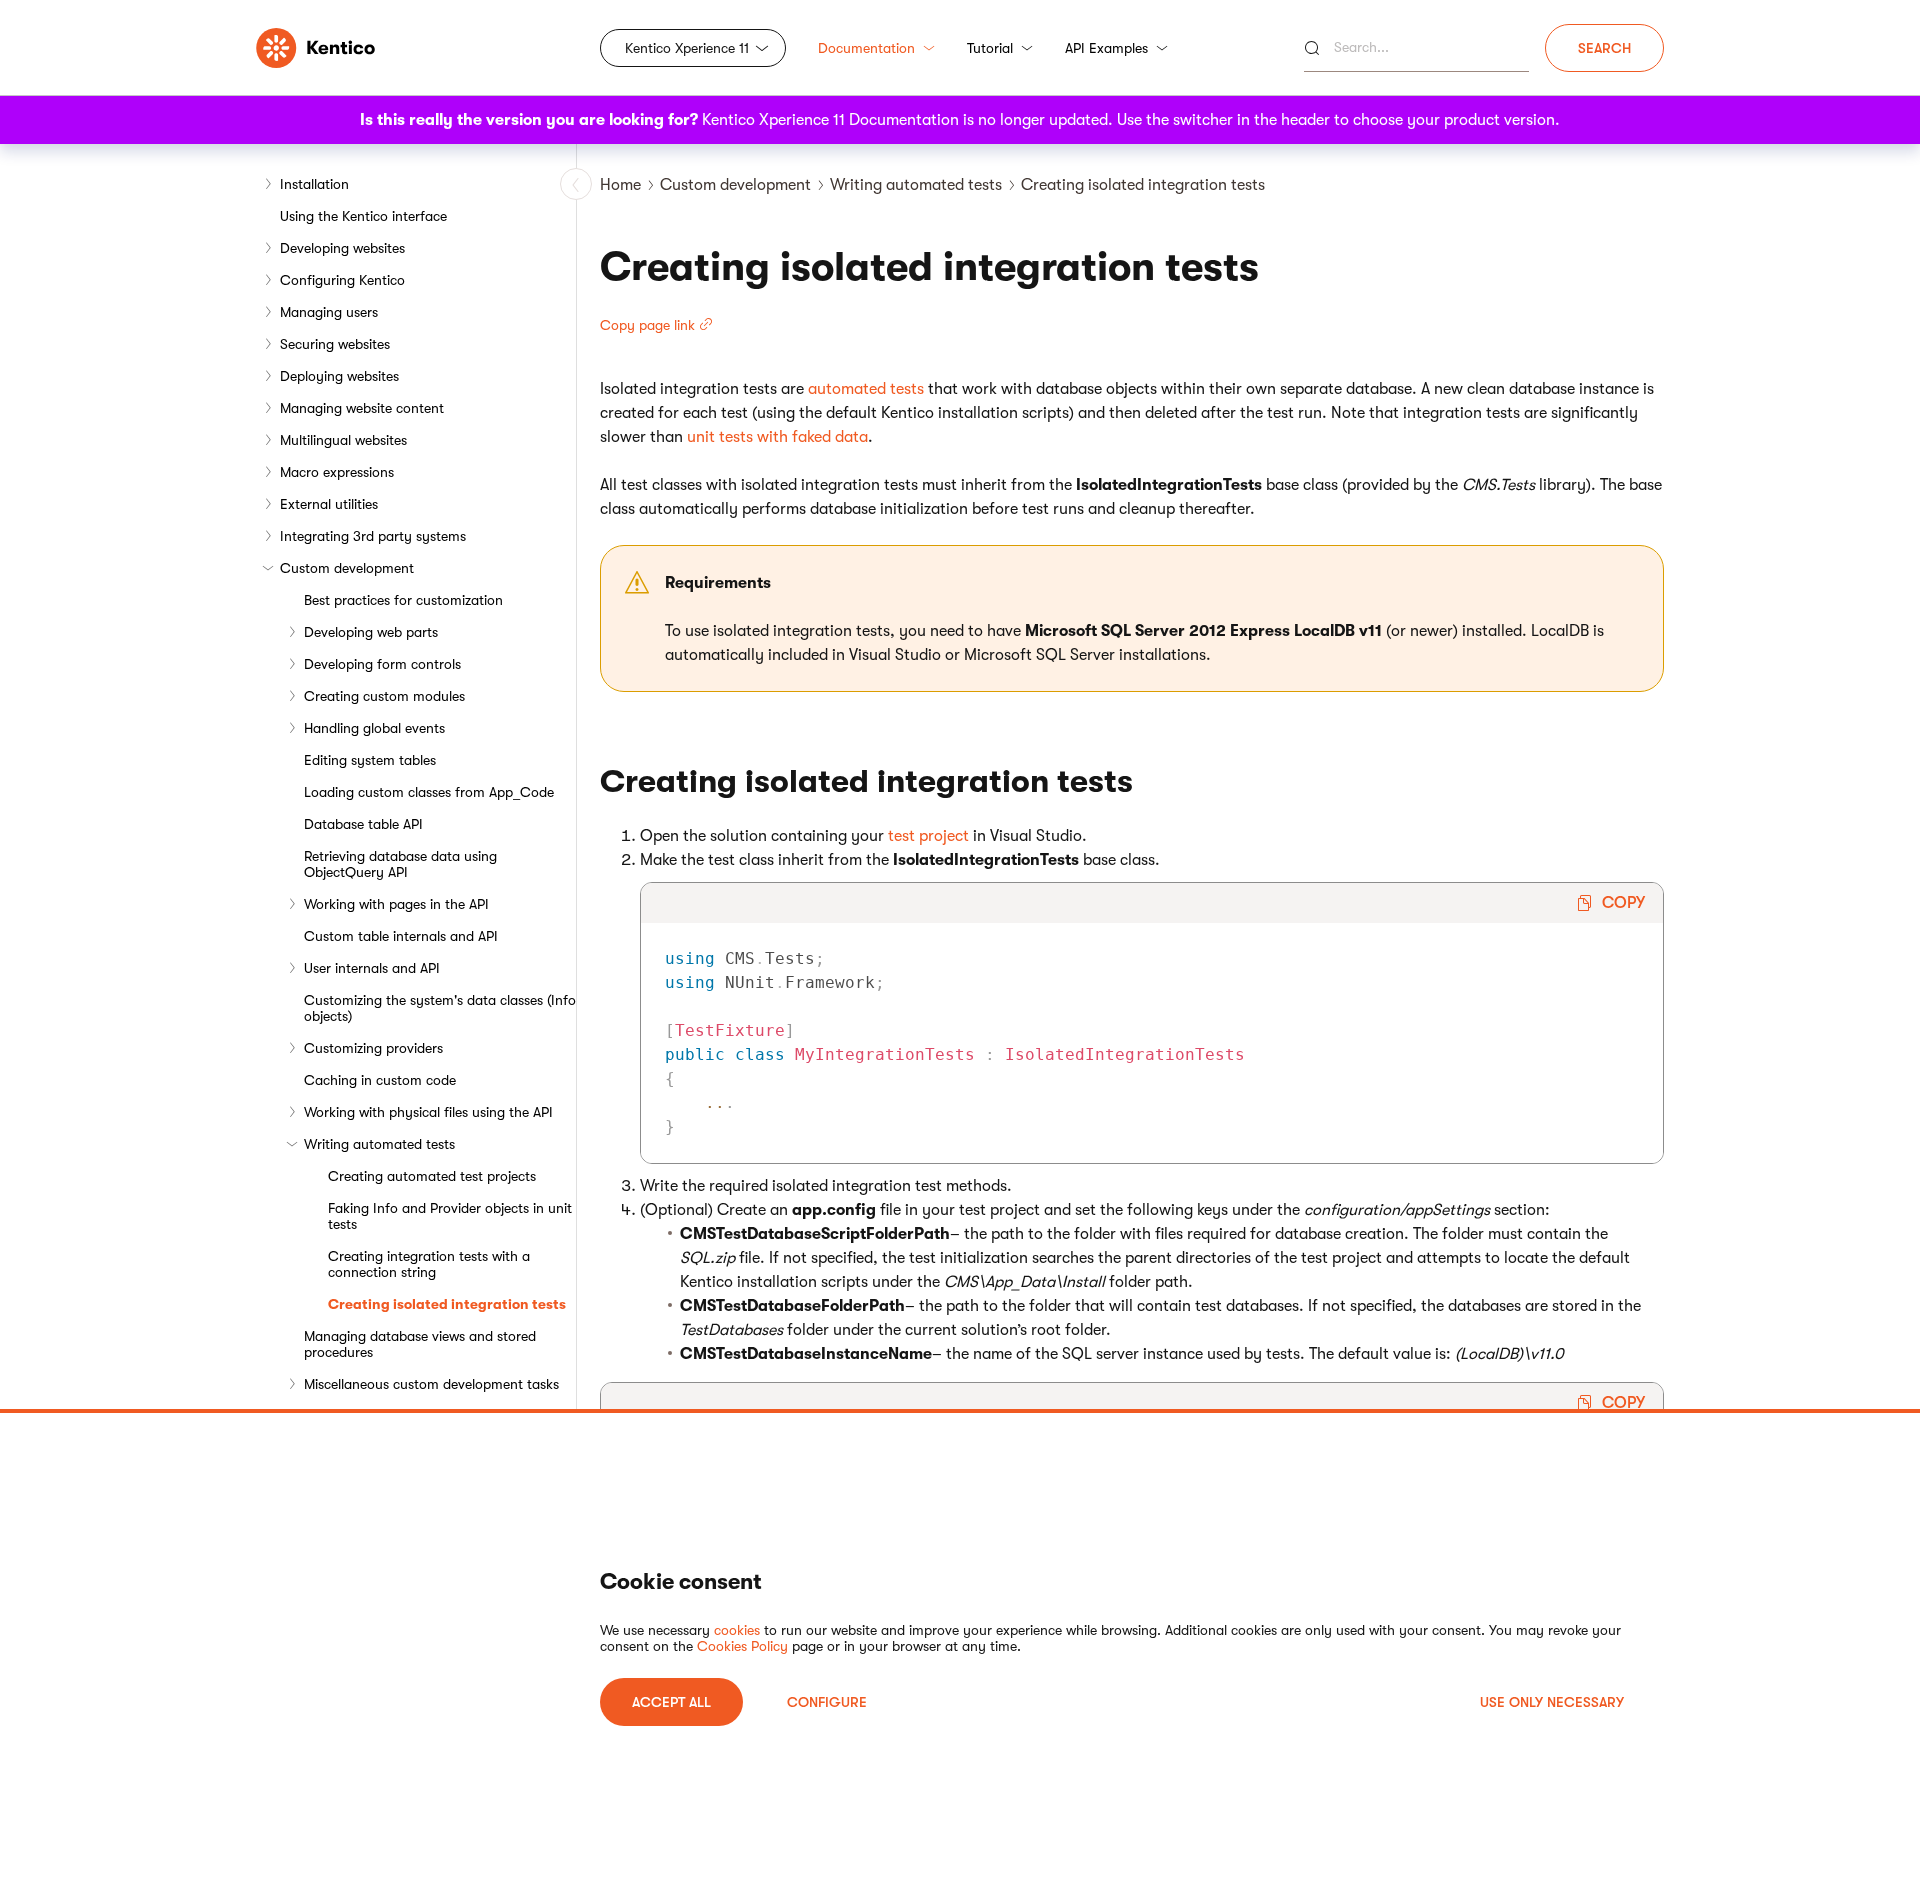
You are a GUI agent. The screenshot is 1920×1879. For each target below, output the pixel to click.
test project (928, 836)
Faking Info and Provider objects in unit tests (450, 1216)
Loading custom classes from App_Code (429, 792)
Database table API (363, 824)
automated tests (866, 389)
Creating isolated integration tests (447, 1304)
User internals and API (372, 968)
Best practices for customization (403, 600)
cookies (737, 1630)
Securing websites (335, 344)
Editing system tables (370, 760)
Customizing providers (373, 1048)
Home (620, 185)
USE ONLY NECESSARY (1552, 1702)
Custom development (347, 568)
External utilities (329, 504)
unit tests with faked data (777, 437)
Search (1604, 48)
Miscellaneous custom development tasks (431, 1384)
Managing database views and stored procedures (420, 1344)
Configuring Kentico (342, 280)
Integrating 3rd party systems (373, 536)
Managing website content (362, 408)
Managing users (329, 312)
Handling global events (374, 728)
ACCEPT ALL (671, 1702)
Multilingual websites (343, 440)
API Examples (1106, 48)
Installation (314, 184)
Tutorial (990, 48)
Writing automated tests (379, 1144)
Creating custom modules (384, 696)
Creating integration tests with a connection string (429, 1264)
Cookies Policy (742, 1646)
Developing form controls (382, 664)
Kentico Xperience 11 (687, 48)
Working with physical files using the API (428, 1112)
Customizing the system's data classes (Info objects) (440, 1008)
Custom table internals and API (401, 936)
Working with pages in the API (396, 904)
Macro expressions (337, 472)
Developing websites (342, 248)
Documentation (866, 48)
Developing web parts (371, 632)
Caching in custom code (380, 1080)
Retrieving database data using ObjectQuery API (400, 864)
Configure (827, 1702)
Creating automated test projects (432, 1176)
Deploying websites (339, 376)
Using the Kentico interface (363, 216)
